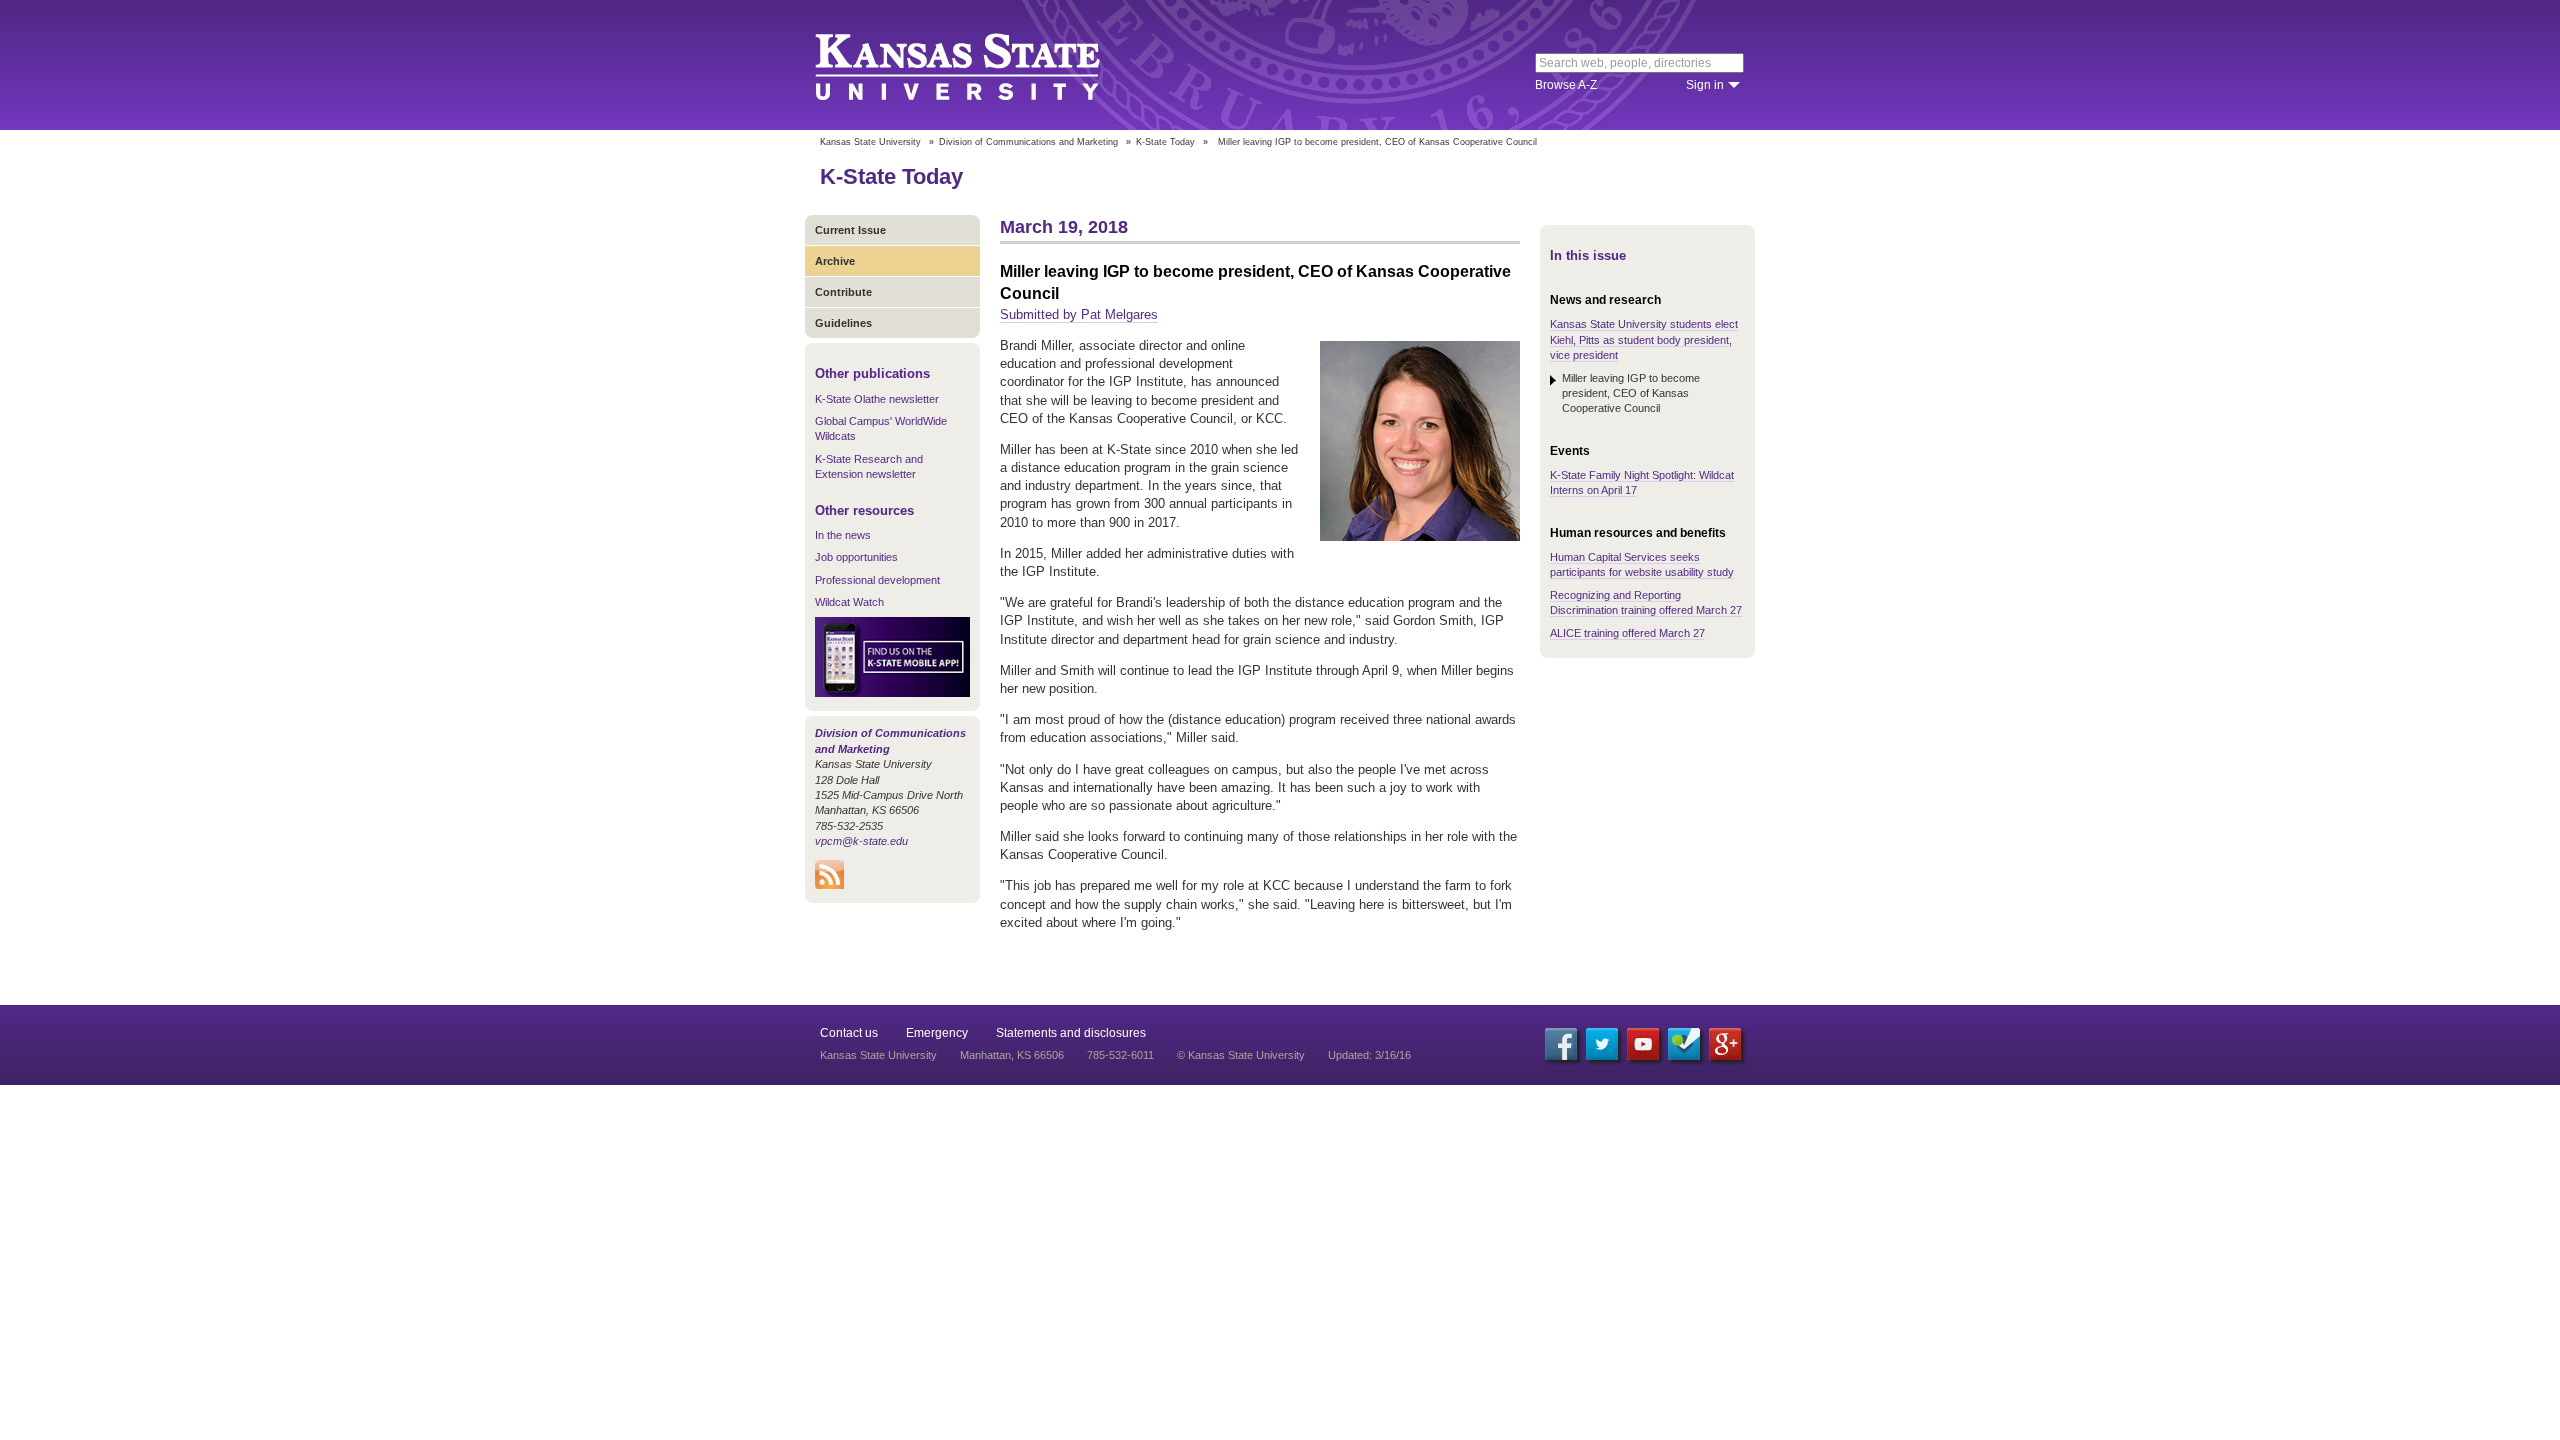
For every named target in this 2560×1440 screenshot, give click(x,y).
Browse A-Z (1566, 85)
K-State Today (1165, 142)
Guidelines (843, 323)
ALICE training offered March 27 (1627, 633)
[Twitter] (1602, 1044)
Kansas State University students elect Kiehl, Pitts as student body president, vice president (1644, 339)
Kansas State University (982, 65)
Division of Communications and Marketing (1028, 142)
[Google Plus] (1725, 1044)
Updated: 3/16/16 (1369, 1055)
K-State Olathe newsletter (877, 399)
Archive (835, 261)
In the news (843, 535)
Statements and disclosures (1071, 1033)
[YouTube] (1643, 1044)
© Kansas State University (1241, 1055)
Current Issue (850, 230)
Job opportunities (856, 557)
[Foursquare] (1684, 1044)
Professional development (877, 580)
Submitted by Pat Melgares (1079, 314)
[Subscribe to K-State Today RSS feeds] (829, 885)
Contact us (849, 1033)
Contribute (843, 292)
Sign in (1705, 85)
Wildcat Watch (849, 602)
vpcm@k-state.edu (861, 841)
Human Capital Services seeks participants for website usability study (1642, 564)
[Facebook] (1561, 1044)
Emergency (937, 1033)
